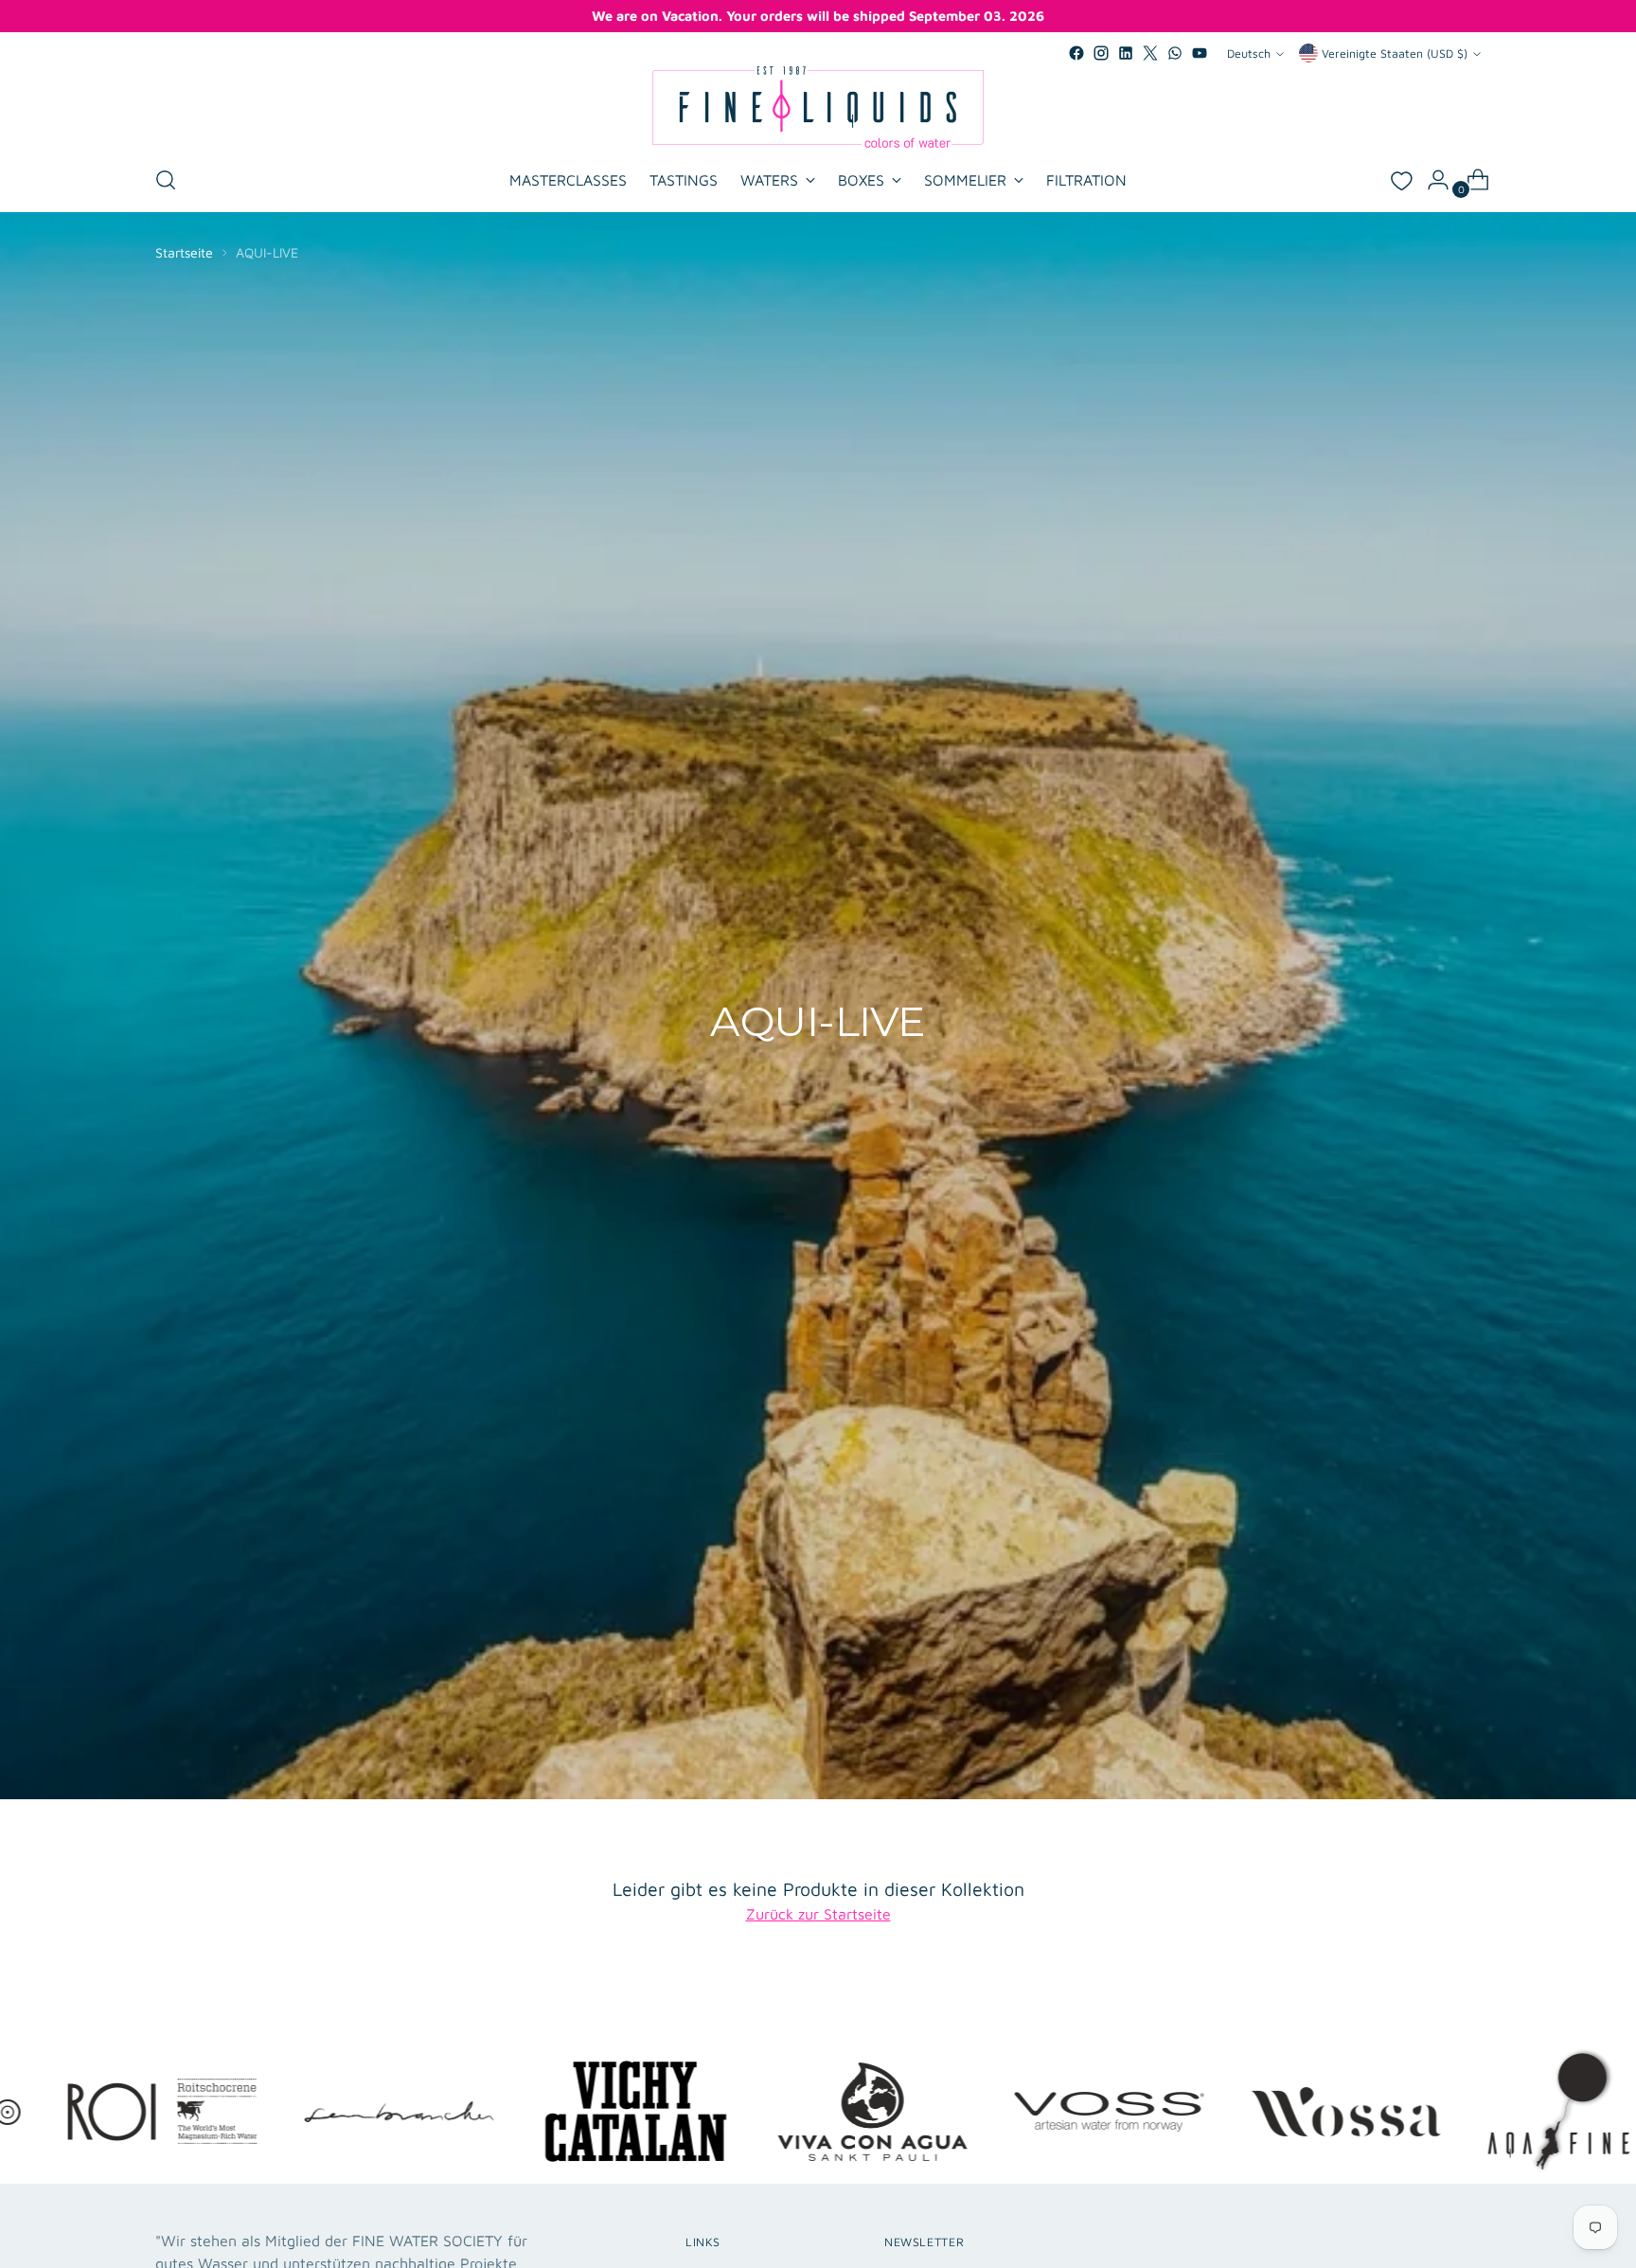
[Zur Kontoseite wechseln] (1431, 180)
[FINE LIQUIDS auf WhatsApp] (1175, 53)
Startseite (184, 252)
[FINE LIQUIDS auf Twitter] (1150, 53)
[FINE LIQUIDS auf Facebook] (1076, 53)
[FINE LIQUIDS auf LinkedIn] (1126, 53)
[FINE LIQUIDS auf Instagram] (1101, 53)
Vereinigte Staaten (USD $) (1395, 54)
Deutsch (1249, 54)
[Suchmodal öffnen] (166, 180)
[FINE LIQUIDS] (818, 107)
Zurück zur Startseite (818, 1914)
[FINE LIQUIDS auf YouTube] (1200, 53)
